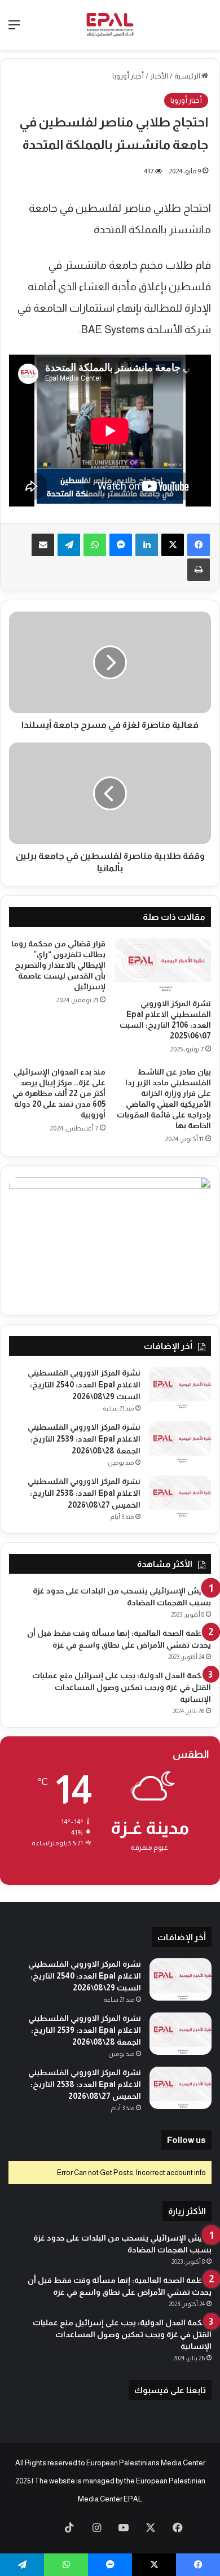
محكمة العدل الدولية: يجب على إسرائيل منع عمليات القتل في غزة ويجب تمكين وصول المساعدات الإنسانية (122, 1687)
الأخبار (159, 76)
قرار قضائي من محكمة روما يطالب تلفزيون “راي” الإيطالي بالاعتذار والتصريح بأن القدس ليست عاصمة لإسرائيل (58, 965)
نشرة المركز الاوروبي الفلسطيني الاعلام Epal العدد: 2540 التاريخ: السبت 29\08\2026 (84, 1385)
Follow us (186, 2140)
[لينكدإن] (147, 545)
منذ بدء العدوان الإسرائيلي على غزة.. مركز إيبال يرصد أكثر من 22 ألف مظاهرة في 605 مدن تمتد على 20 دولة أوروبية (59, 1093)
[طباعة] (199, 570)
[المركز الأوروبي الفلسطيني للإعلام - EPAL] (110, 25)
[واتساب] (95, 545)
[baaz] (42, 2529)
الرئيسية (188, 76)
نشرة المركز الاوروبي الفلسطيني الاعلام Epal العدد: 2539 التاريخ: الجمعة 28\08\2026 (84, 1439)
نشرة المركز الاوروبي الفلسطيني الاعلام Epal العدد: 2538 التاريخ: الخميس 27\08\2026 (84, 1493)
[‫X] (173, 545)
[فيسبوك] (199, 545)
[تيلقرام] (69, 545)
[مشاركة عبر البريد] (43, 545)
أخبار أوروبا (128, 76)
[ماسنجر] (121, 545)
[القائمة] (14, 29)
